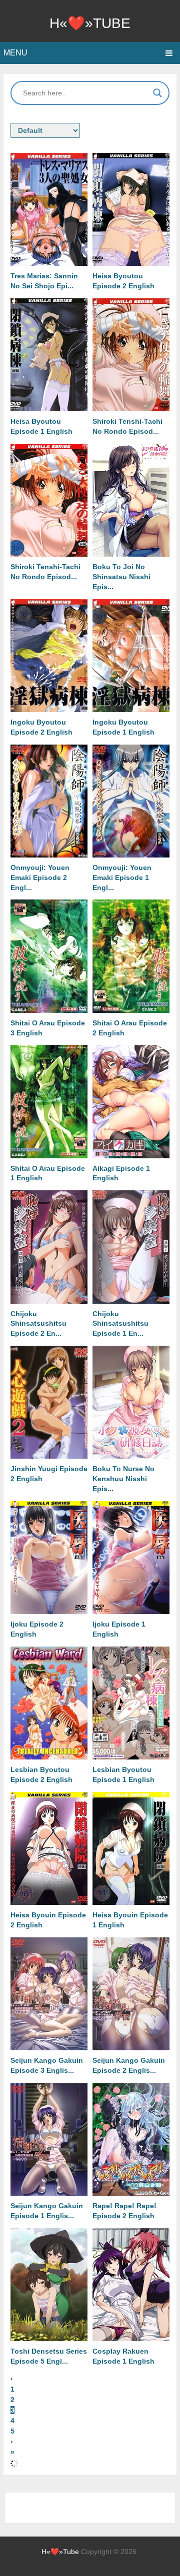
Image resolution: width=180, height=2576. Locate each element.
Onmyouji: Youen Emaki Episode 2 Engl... (40, 877)
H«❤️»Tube (90, 23)
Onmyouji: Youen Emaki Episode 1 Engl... (122, 877)
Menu (15, 53)
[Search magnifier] (157, 93)
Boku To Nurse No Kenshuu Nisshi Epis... (123, 1479)
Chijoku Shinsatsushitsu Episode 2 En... (38, 1324)
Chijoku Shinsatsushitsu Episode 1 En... (120, 1324)
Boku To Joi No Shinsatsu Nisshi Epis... (121, 577)
